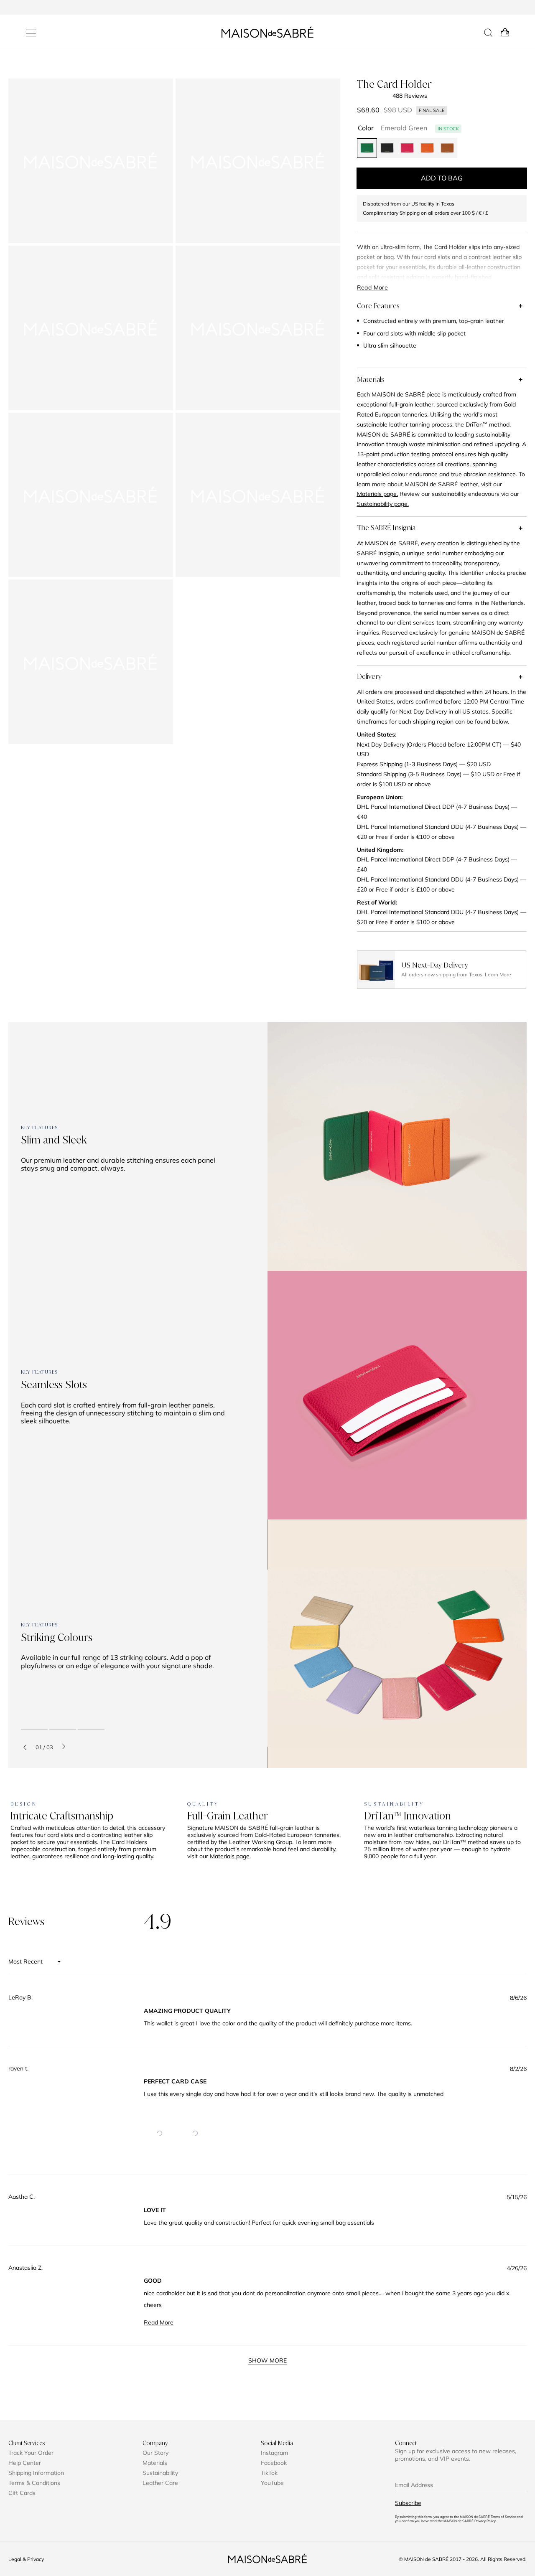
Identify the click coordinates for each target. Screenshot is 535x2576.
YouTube (272, 2483)
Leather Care (160, 2483)
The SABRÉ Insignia (386, 528)
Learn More (498, 974)
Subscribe (408, 2503)
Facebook (274, 2463)
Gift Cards (22, 2493)
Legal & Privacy (26, 2559)
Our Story (155, 2453)
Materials (371, 379)
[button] (159, 2133)
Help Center (25, 2463)
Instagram (274, 2453)
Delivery (369, 676)
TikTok (269, 2473)
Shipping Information (36, 2473)
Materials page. (230, 1856)
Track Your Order (31, 2453)
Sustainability (160, 2473)
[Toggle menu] (31, 33)
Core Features (378, 306)
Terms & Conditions (34, 2483)
